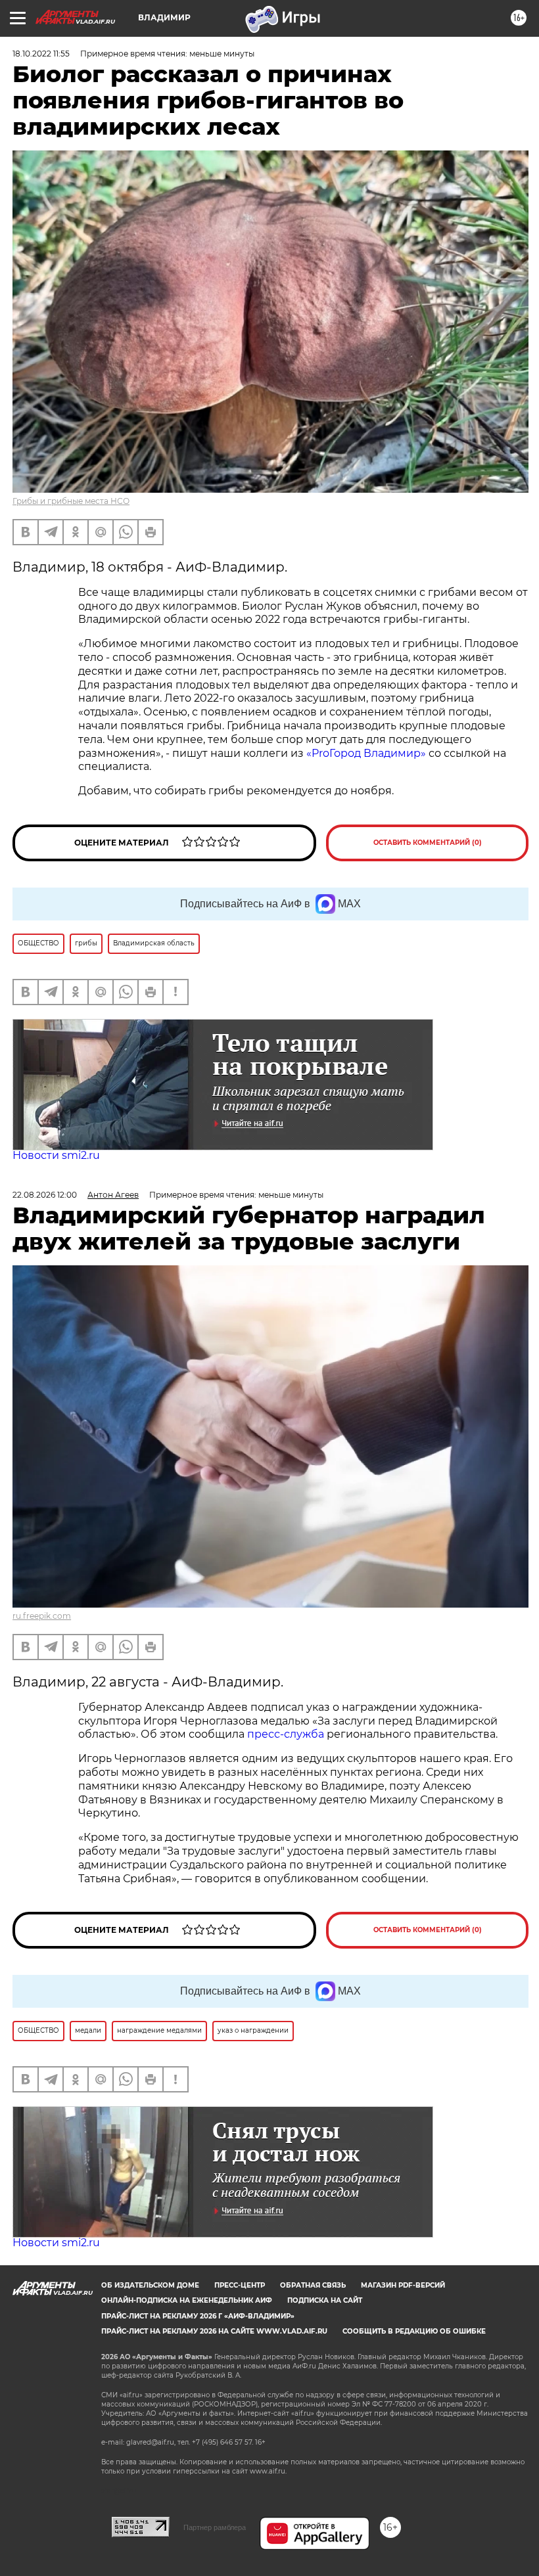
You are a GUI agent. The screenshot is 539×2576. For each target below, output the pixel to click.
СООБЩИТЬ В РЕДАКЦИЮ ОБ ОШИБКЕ (414, 2331)
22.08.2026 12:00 (45, 1195)
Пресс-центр (240, 2285)
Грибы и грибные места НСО (71, 501)
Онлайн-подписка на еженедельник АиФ (187, 2300)
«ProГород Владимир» (366, 753)
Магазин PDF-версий (403, 2285)
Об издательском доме (150, 2285)
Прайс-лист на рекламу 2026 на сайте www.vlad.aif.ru (214, 2331)
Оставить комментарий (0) (428, 843)
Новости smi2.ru (56, 1155)
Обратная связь (313, 2285)
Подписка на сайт (325, 2300)
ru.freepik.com (42, 1616)
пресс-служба (286, 1734)
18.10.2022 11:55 (41, 54)
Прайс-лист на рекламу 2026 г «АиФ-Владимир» (198, 2316)
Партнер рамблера (215, 2527)
